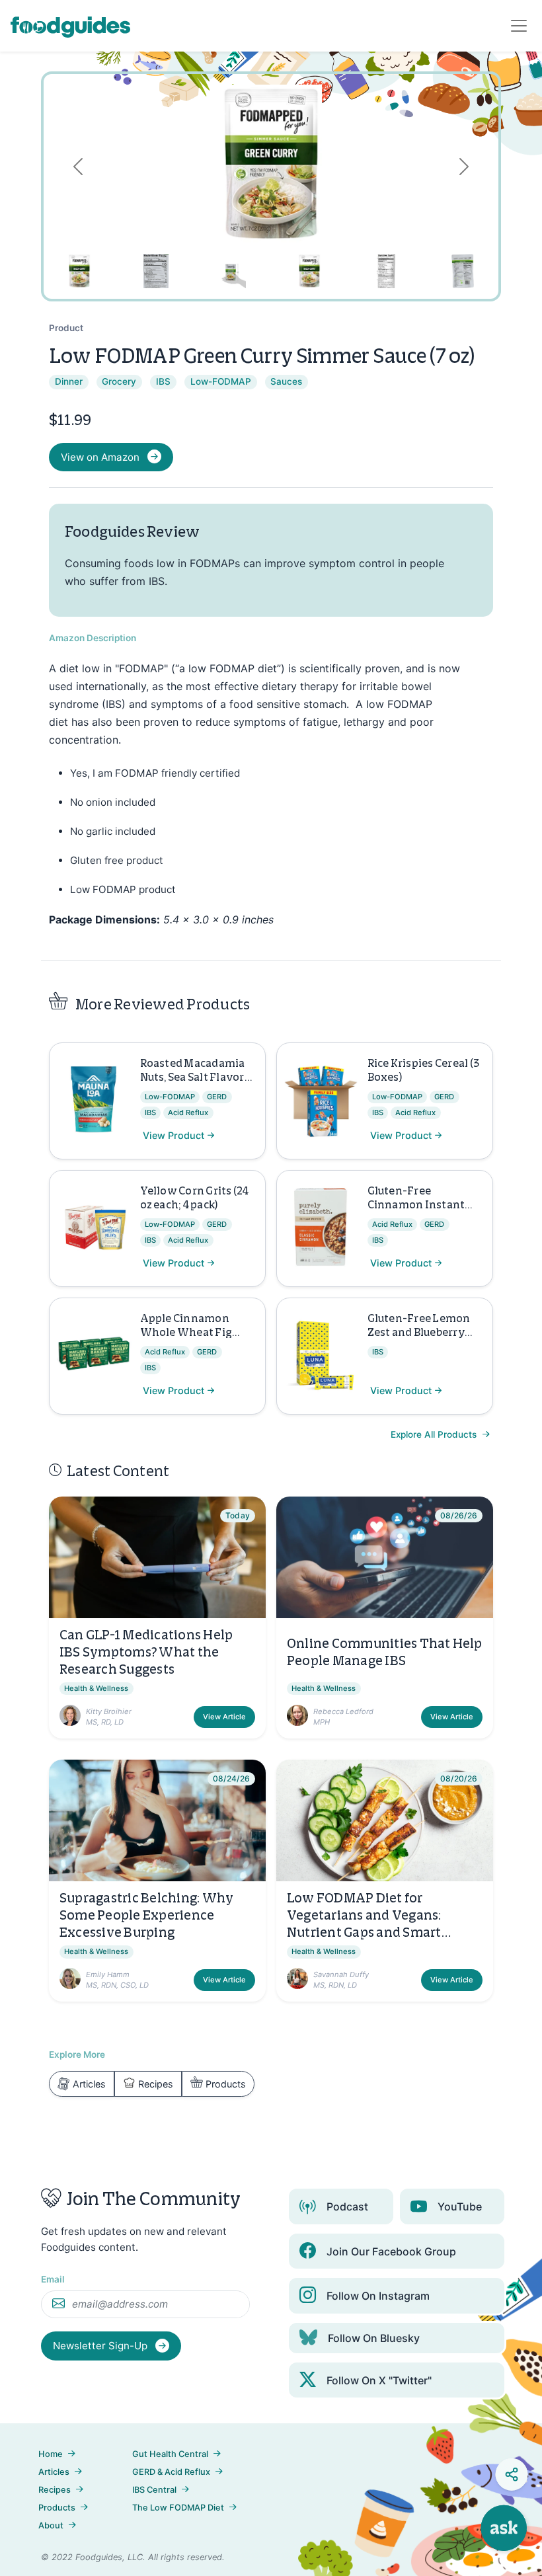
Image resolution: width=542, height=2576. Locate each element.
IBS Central (154, 2490)
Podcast (347, 2206)
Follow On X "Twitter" (379, 2380)
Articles (89, 2084)
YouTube (460, 2206)
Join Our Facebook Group (391, 2251)
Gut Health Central (170, 2454)
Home (51, 2454)
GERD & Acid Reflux (171, 2472)
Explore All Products (435, 1434)
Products (226, 2084)
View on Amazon (100, 457)
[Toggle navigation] (519, 26)
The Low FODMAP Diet (178, 2508)
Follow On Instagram (378, 2296)
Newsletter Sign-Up (101, 2346)
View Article (224, 1717)
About (51, 2525)
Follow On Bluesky (374, 2338)
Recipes (156, 2084)
